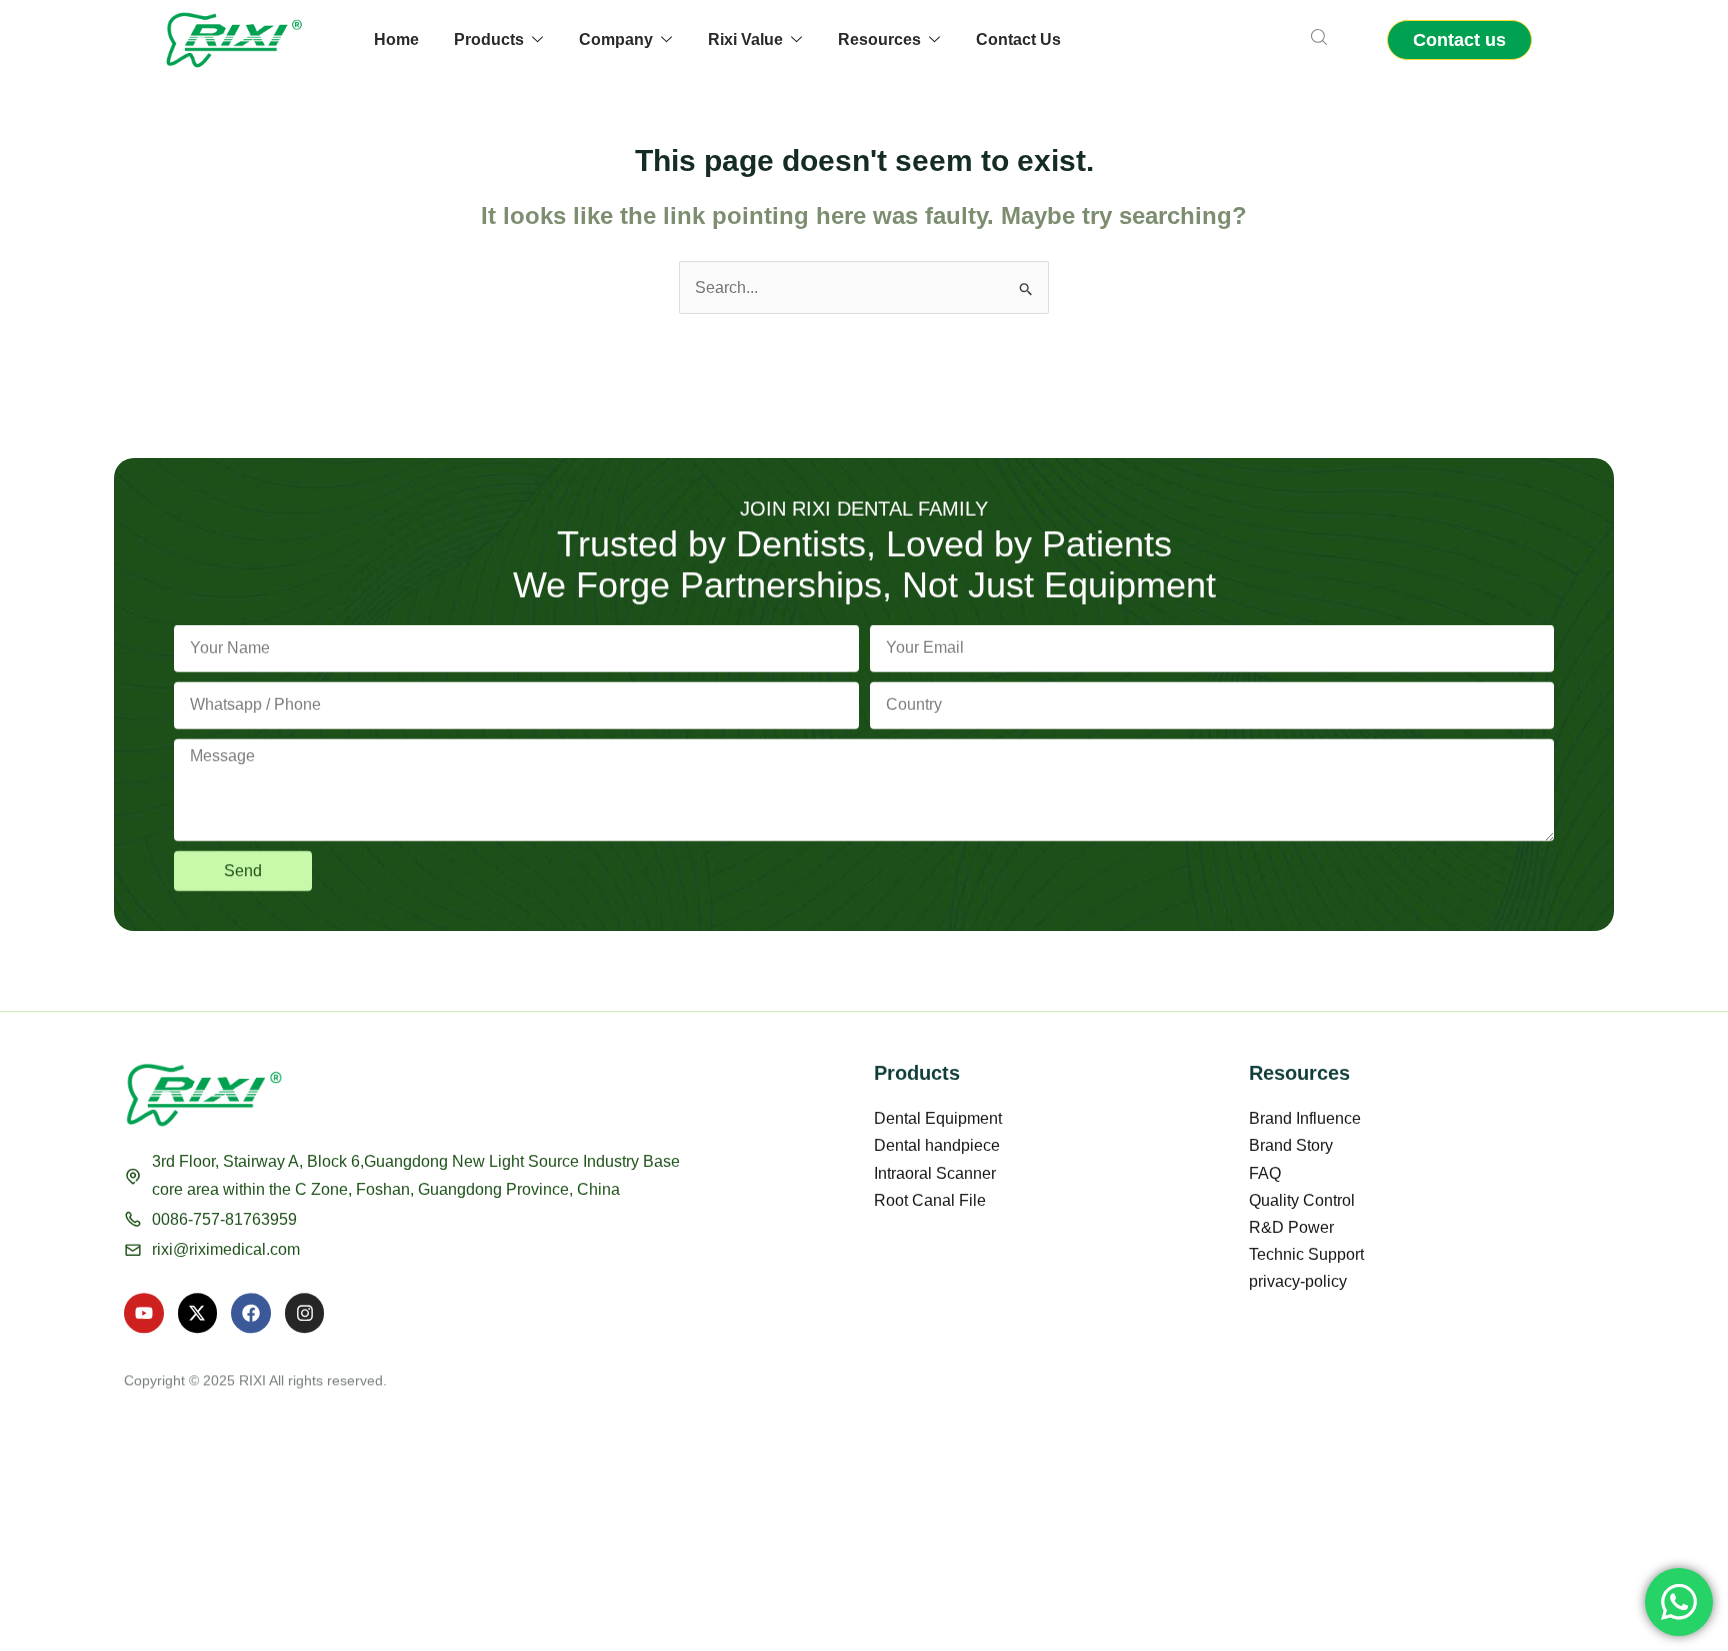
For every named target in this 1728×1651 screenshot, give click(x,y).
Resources (879, 39)
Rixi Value (745, 39)
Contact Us (1018, 39)
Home (396, 39)
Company (616, 39)
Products (489, 39)
